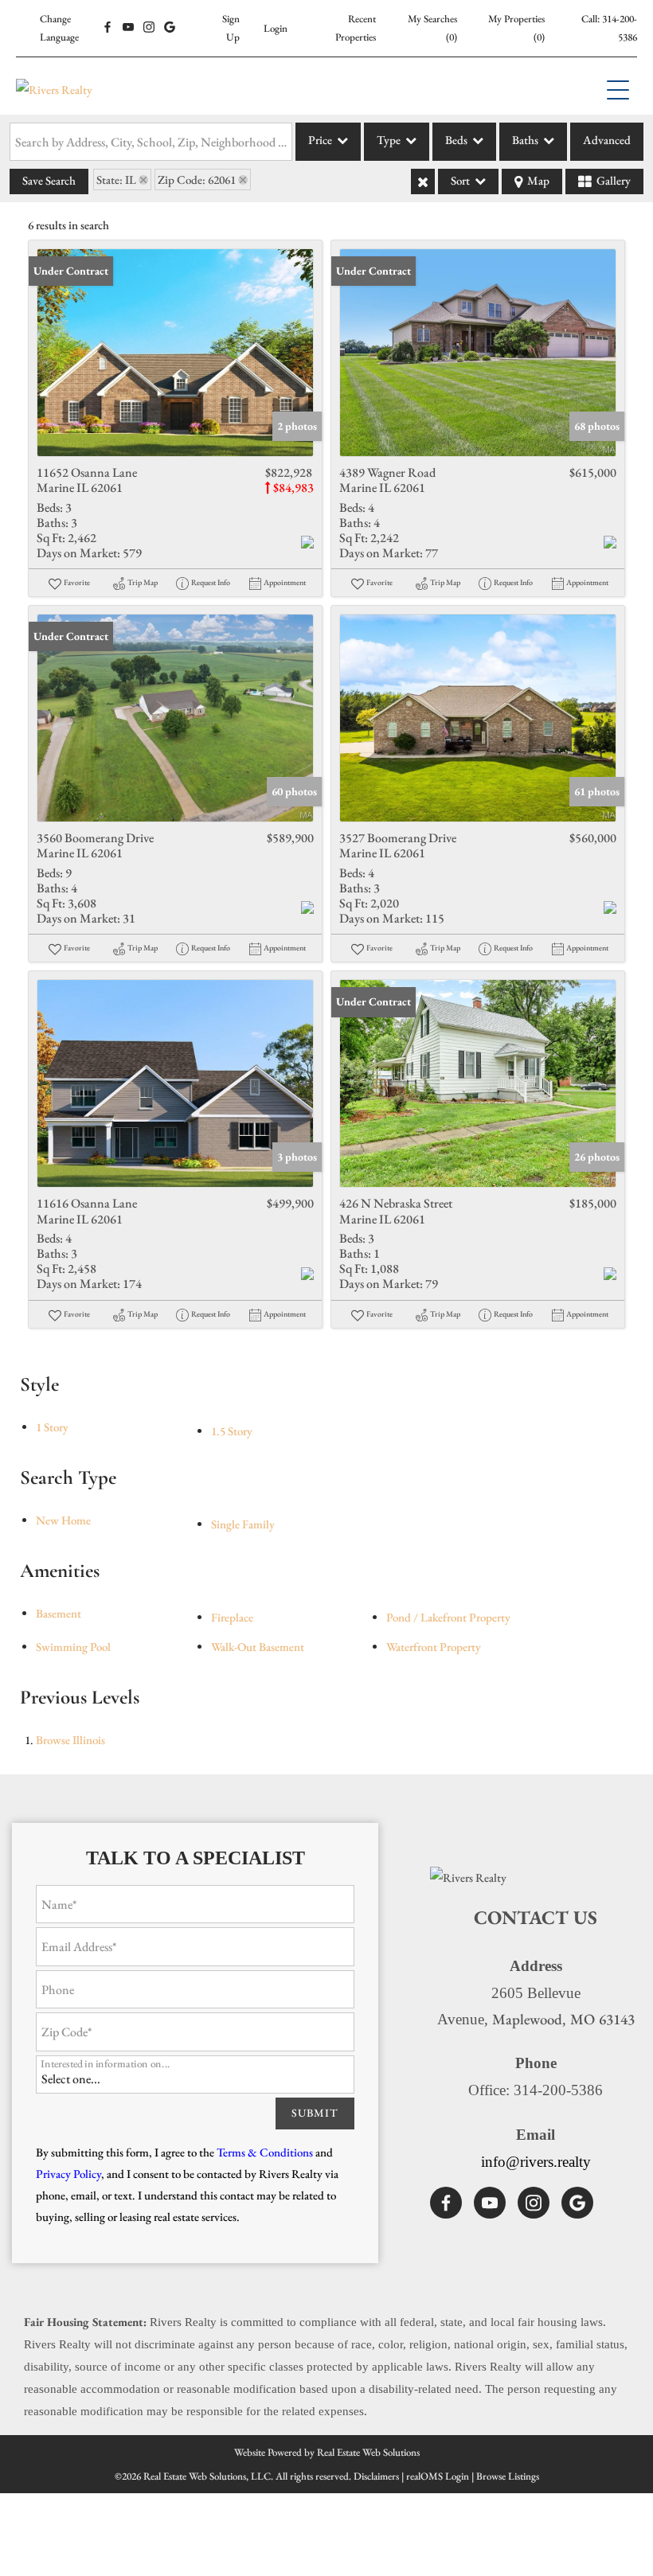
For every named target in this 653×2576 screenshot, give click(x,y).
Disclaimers (376, 2476)
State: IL (116, 180)
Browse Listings (508, 2476)
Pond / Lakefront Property (448, 1617)
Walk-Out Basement (258, 1647)
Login (276, 28)
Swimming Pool (73, 1647)
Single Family (243, 1524)
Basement (59, 1613)
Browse (70, 1740)
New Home (63, 1520)
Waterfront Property (434, 1647)
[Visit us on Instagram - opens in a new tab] (149, 28)
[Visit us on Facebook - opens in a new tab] (108, 28)
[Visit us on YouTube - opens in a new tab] (128, 28)
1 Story (52, 1427)
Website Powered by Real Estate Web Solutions (327, 2452)
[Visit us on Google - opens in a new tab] (170, 28)
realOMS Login (438, 2476)
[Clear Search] (423, 181)
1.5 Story (232, 1431)
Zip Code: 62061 (197, 180)
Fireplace (232, 1617)
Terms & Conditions (265, 2152)
